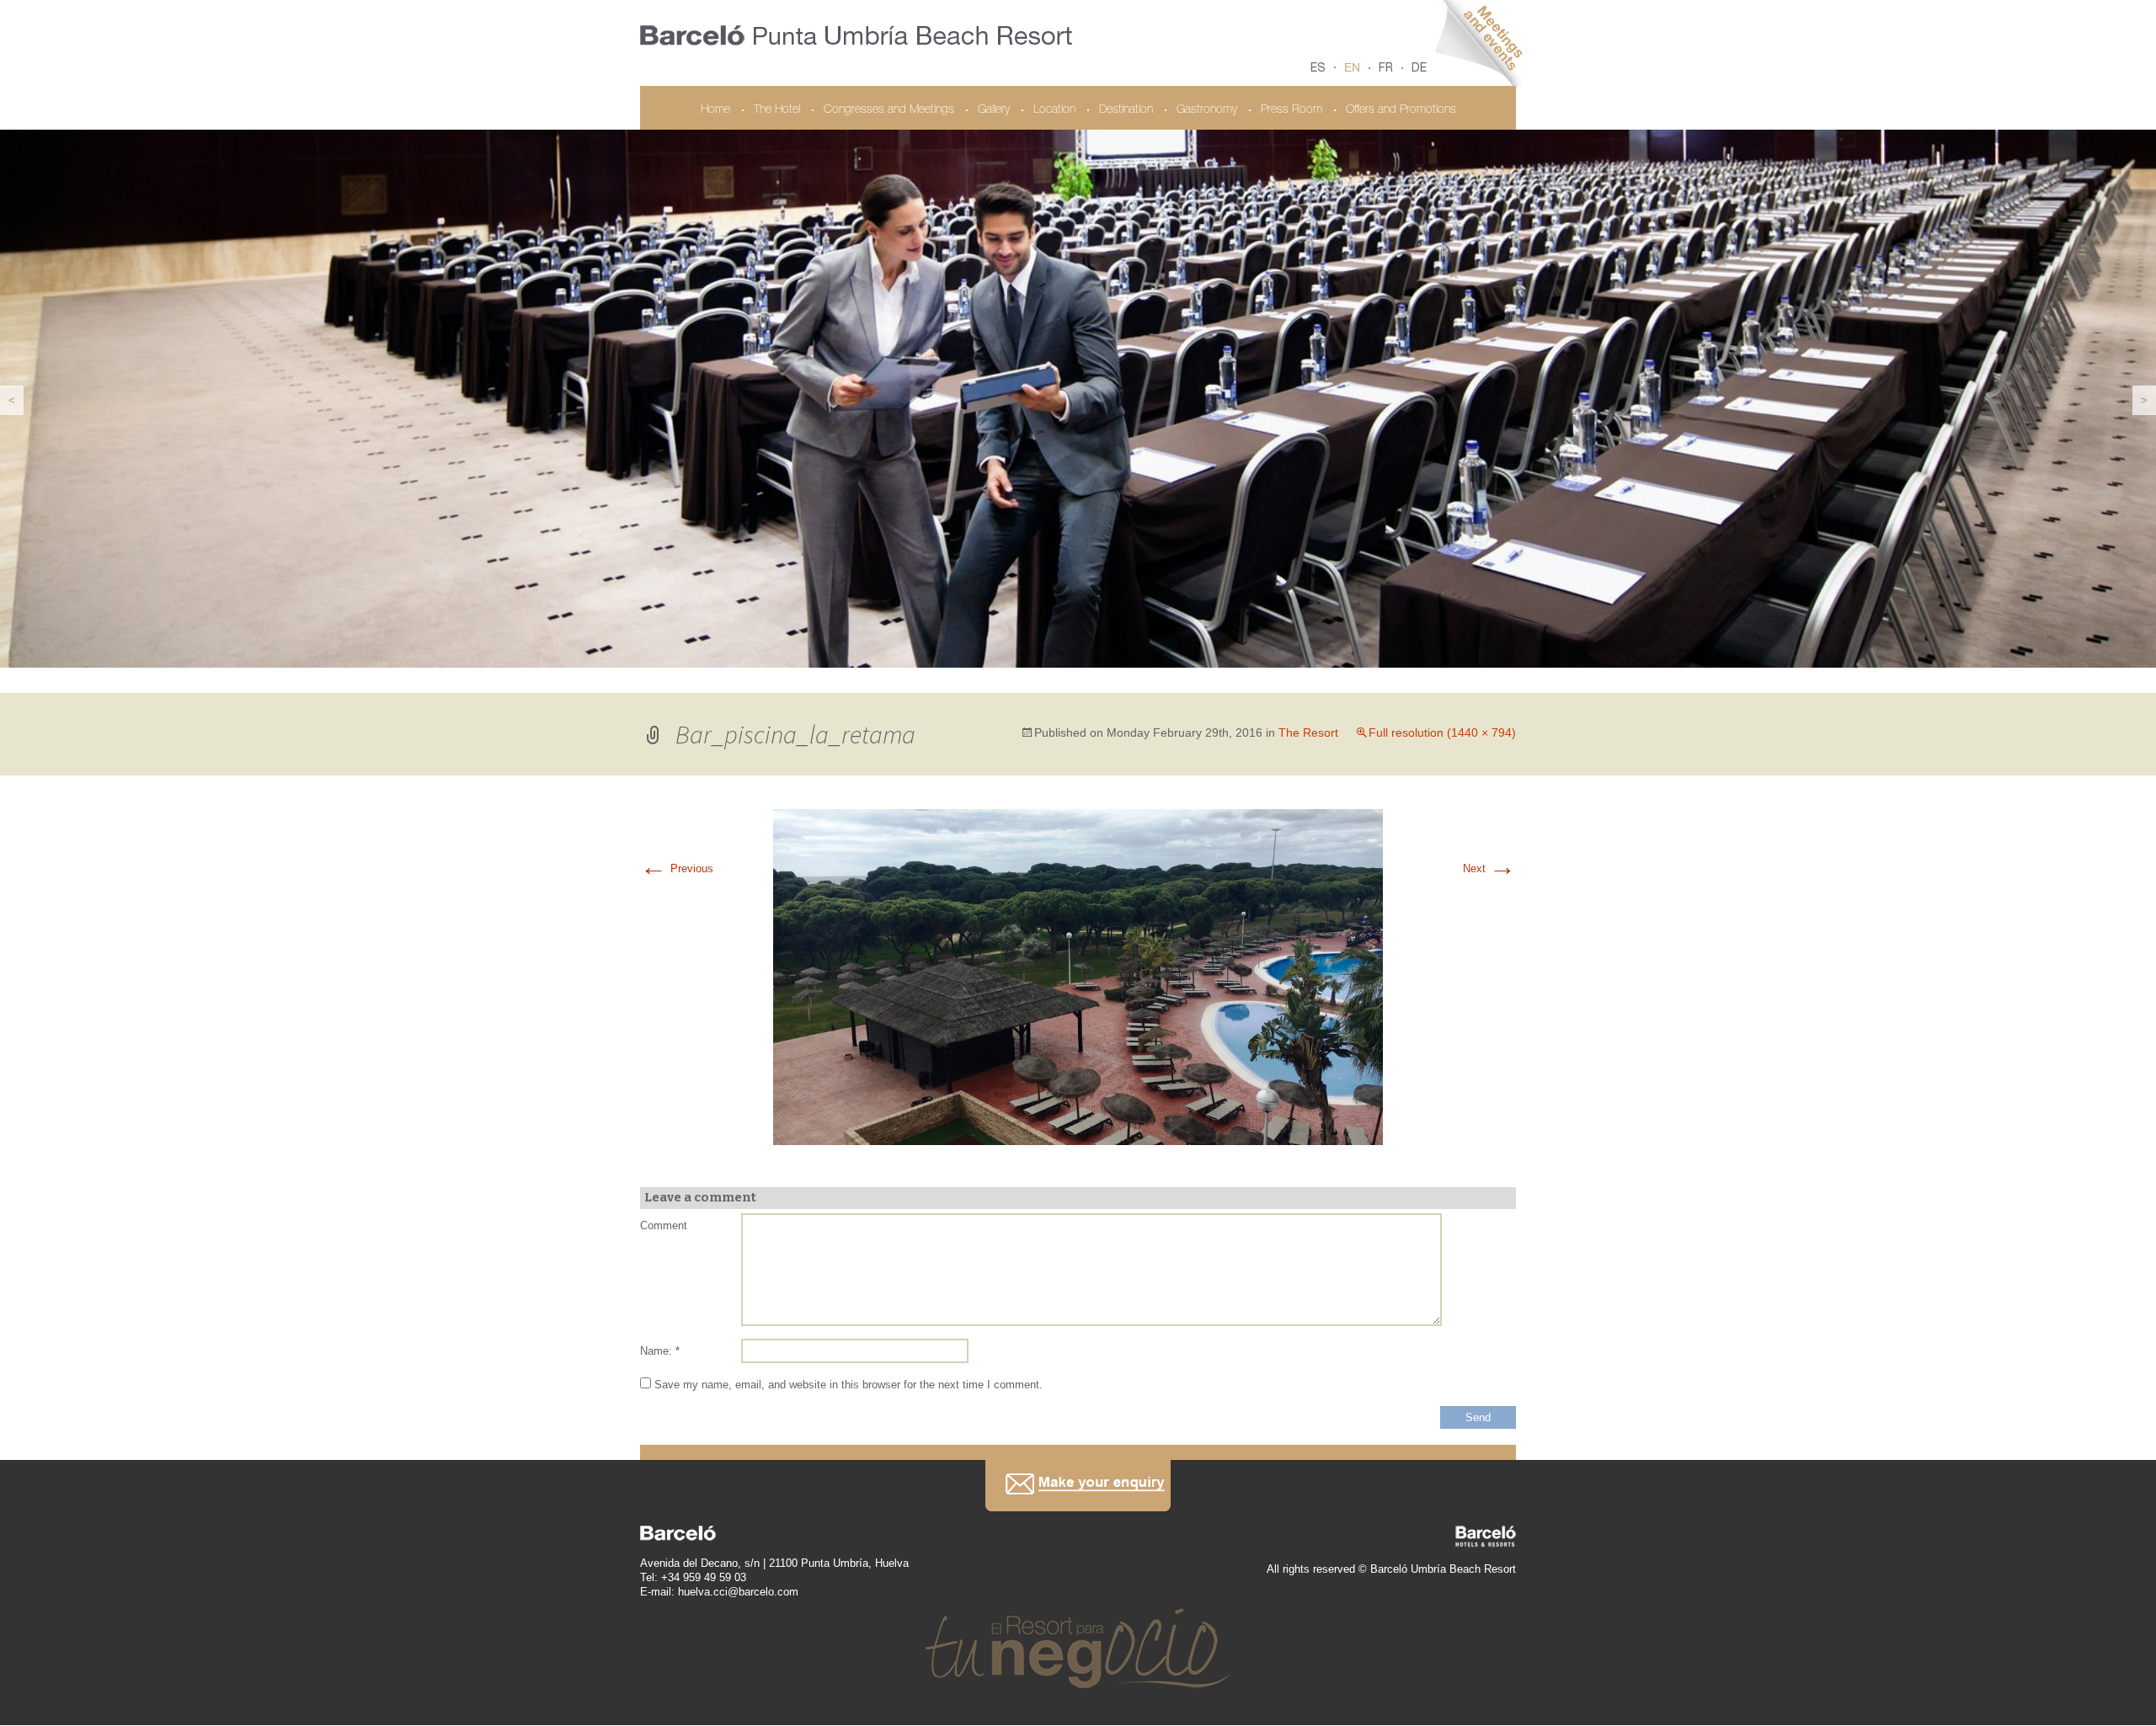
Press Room (1291, 110)
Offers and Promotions (1401, 110)
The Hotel (777, 110)
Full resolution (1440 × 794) (1442, 733)
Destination (1126, 110)
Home (715, 110)
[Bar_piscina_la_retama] (1078, 977)
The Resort (1308, 733)
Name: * (660, 1352)
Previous (677, 869)
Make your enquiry (1078, 1486)
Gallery (994, 110)
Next (1489, 869)
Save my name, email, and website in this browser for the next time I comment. (849, 1385)
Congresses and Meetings (889, 110)
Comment (664, 1226)
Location (1054, 110)
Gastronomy (1207, 110)
